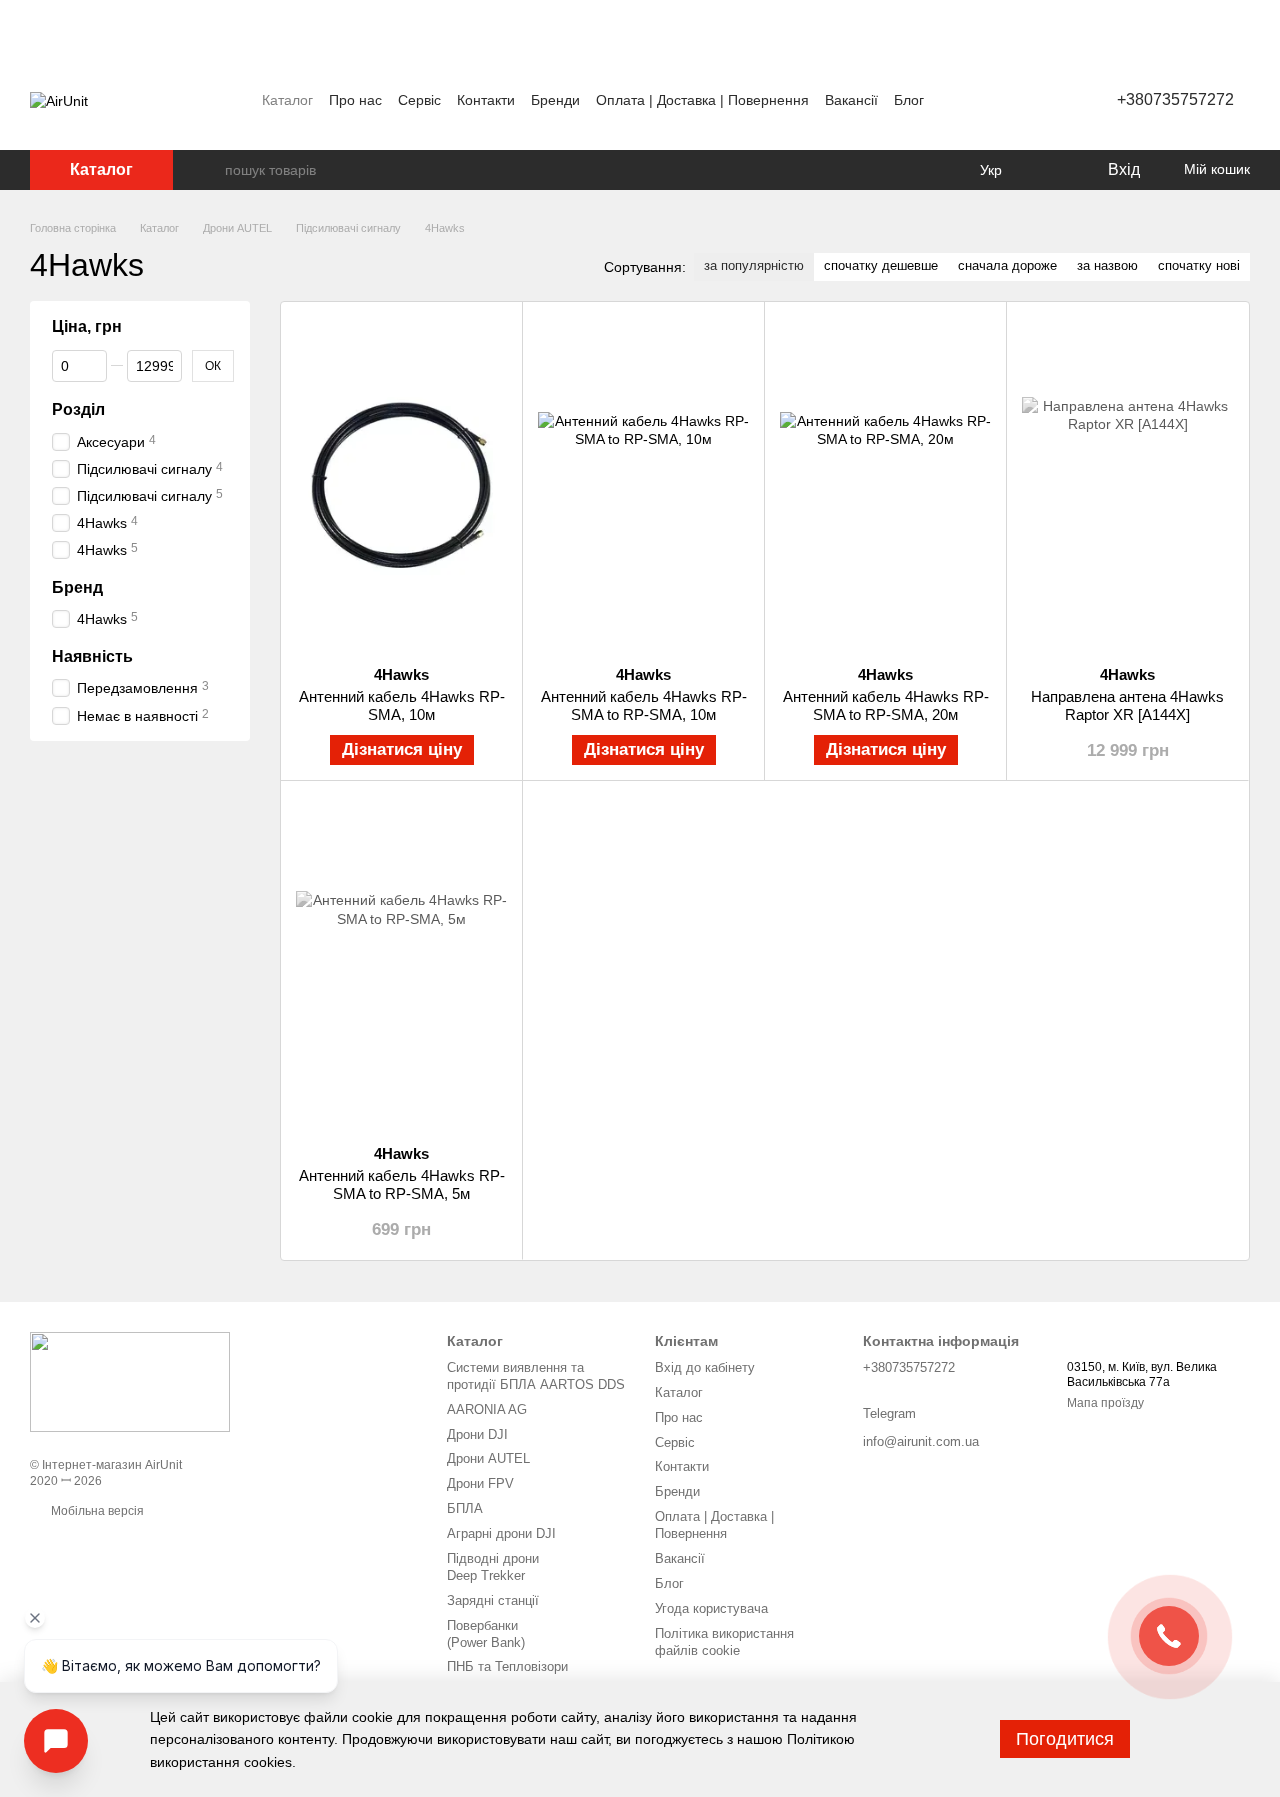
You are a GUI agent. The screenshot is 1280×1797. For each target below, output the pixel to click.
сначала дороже (1007, 265)
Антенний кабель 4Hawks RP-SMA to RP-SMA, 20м (886, 705)
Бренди (555, 100)
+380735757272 (1175, 99)
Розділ (78, 409)
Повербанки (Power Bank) (486, 1634)
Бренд (77, 586)
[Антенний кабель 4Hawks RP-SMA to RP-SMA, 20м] (885, 483)
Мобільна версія (96, 1511)
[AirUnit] (130, 1381)
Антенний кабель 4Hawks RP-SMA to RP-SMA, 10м (644, 705)
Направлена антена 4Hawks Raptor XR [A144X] (1127, 705)
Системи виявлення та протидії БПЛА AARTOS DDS (536, 1376)
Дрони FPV (480, 1483)
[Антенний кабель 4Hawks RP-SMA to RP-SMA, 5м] (401, 962)
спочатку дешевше (881, 265)
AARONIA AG (487, 1409)
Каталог (287, 100)
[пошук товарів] (209, 170)
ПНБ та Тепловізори (507, 1666)
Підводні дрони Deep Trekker (493, 1567)
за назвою (1107, 265)
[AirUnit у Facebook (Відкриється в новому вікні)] (957, 100)
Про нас (355, 100)
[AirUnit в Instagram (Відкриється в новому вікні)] (981, 100)
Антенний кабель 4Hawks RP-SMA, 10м (402, 705)
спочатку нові (1199, 265)
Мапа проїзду (1105, 1403)
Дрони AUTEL (488, 1458)
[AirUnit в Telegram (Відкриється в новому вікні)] (1005, 100)
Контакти (486, 100)
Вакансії (851, 100)
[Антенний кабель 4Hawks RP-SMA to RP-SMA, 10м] (643, 483)
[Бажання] (1050, 170)
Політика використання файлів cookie (724, 1642)
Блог (909, 100)
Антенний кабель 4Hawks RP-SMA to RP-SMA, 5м (402, 1184)
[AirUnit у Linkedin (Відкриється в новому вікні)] (1029, 100)
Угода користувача (711, 1608)
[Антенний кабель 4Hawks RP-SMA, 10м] (401, 483)
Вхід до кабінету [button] (705, 1367)
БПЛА (465, 1508)
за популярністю (754, 265)
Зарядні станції (493, 1600)
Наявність (92, 655)
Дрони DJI (477, 1434)
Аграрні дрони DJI (501, 1533)
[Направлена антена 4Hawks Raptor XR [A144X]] (1127, 483)
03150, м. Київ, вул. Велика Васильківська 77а (1142, 1375)
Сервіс (419, 100)
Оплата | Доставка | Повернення (702, 100)
